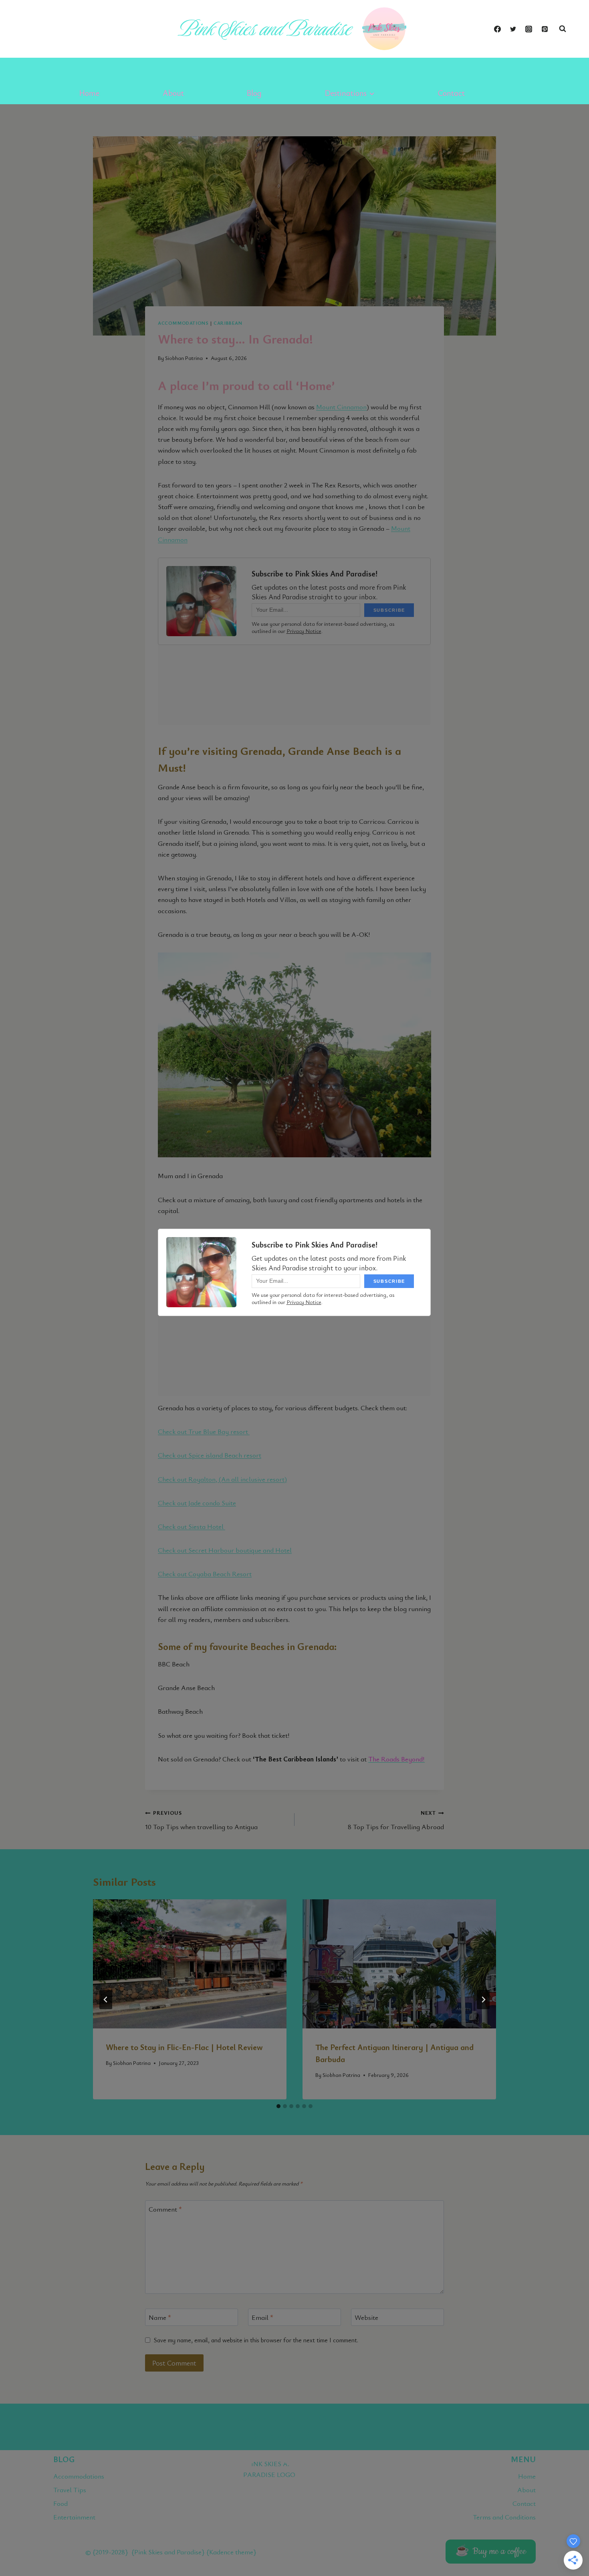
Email (262, 2317)
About (173, 93)
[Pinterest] (545, 29)
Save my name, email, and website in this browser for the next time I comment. (256, 2340)
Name (160, 2317)
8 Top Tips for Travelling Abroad (396, 1820)
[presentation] (190, 1964)
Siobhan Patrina (132, 2063)
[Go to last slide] (106, 2000)
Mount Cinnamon (341, 407)
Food (61, 2503)
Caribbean (228, 323)
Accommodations (183, 323)
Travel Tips (70, 2490)
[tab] (278, 2106)
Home (89, 93)
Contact (451, 93)
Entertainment (74, 2517)
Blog (254, 93)
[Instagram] (529, 29)
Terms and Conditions (504, 2517)
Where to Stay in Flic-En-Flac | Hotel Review (184, 2047)
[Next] (483, 2000)
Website (366, 2317)
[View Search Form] (563, 29)
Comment (165, 2209)
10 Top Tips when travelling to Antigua (201, 1820)
